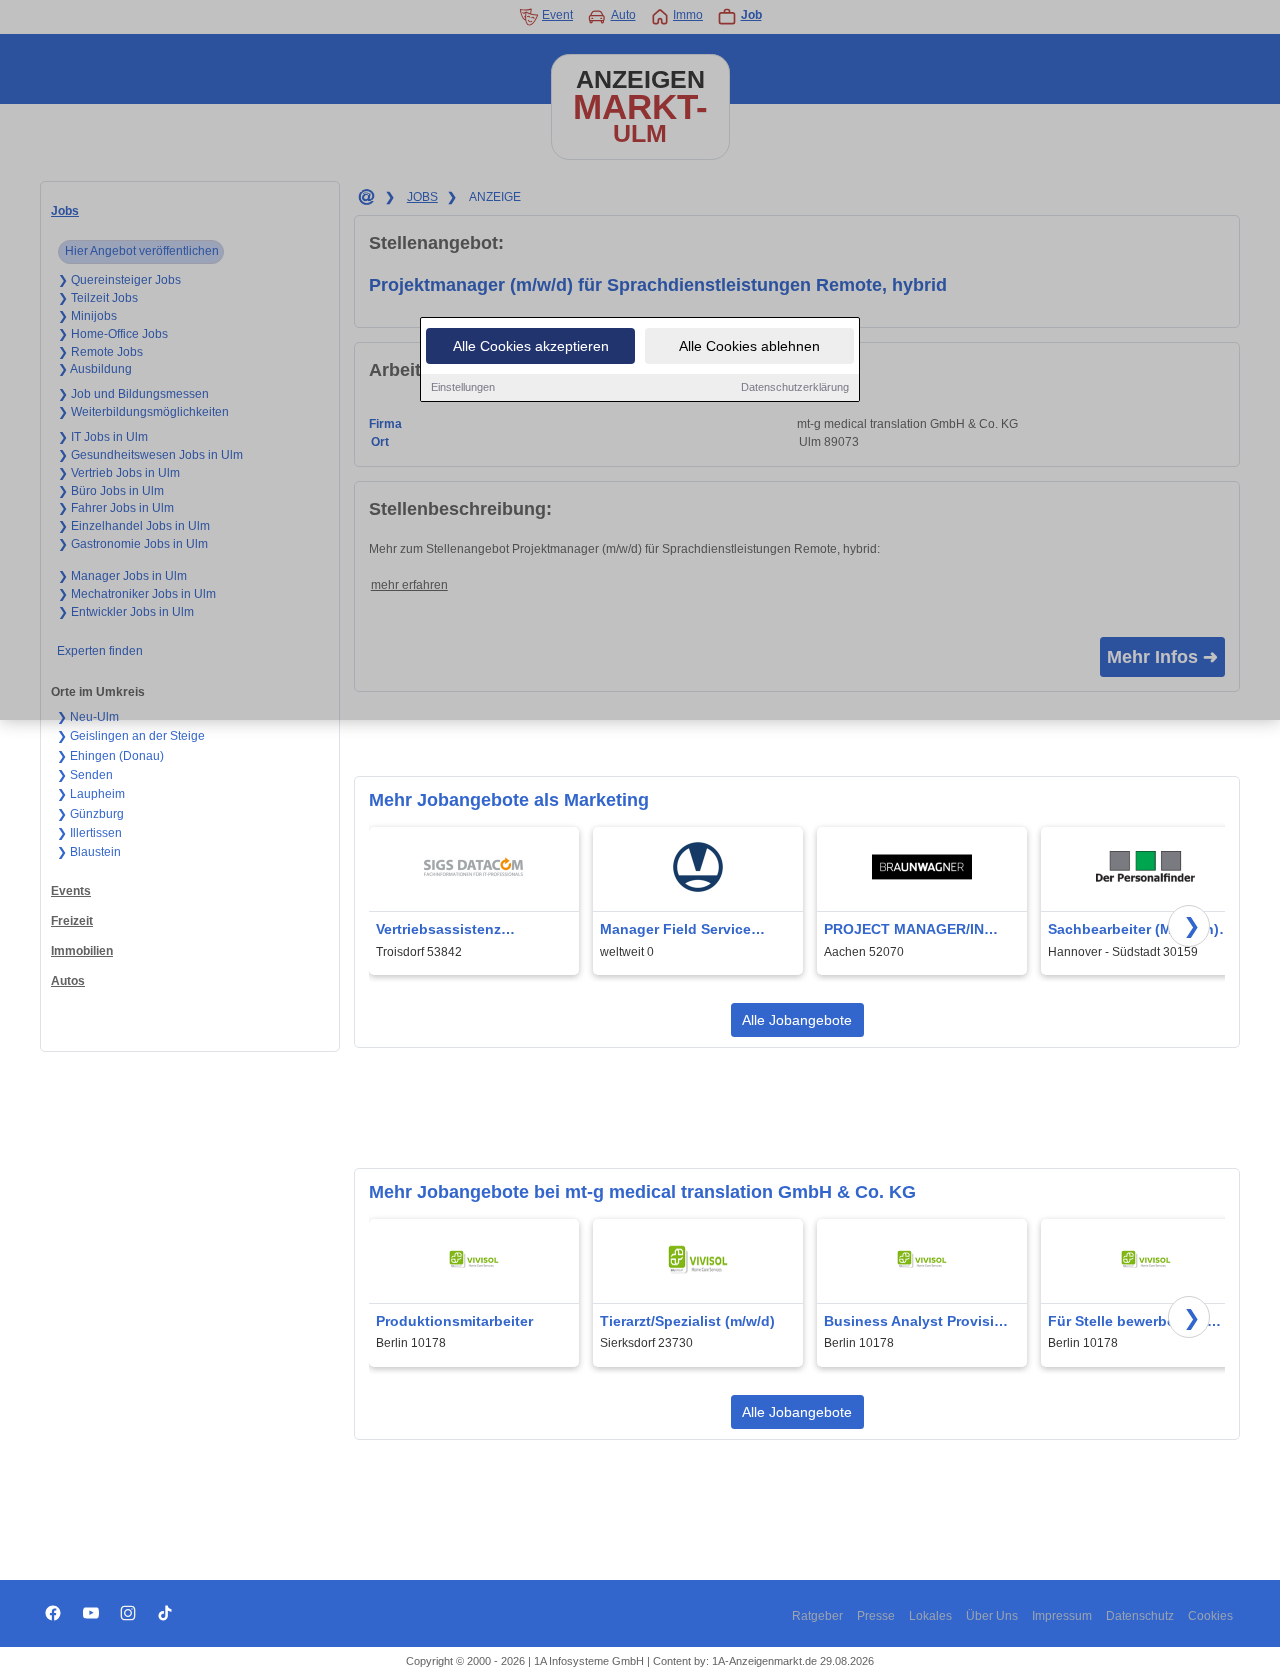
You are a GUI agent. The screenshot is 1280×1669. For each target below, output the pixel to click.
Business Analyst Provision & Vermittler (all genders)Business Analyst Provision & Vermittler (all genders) (918, 1322)
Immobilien (82, 951)
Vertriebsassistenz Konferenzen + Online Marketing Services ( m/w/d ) (472, 930)
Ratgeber (817, 1616)
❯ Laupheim (91, 794)
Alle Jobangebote (797, 1020)
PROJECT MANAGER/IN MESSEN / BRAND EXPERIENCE (904, 930)
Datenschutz (1140, 1616)
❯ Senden (85, 775)
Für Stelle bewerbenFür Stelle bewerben (1127, 1322)
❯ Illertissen (89, 833)
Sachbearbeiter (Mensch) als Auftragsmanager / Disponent (1133, 930)
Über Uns (992, 1616)
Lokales (930, 1616)
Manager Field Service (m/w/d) (675, 930)
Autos (68, 981)
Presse (876, 1616)
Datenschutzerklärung (795, 387)
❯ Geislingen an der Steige (131, 736)
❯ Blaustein (89, 852)
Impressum (1062, 1616)
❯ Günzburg (90, 814)
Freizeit (72, 921)
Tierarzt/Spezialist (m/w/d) (687, 1321)
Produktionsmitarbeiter (454, 1321)
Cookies (1210, 1616)
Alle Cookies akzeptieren (531, 346)
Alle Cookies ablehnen (749, 346)
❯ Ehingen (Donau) (110, 756)
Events (71, 891)
